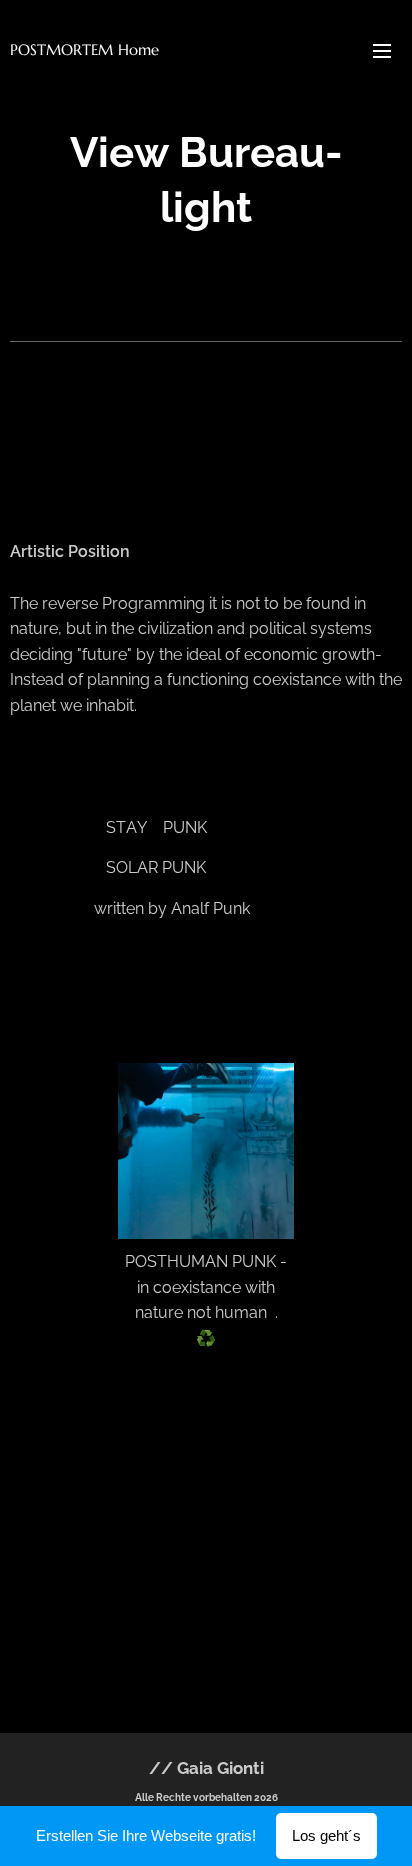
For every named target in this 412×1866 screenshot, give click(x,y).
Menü (382, 50)
